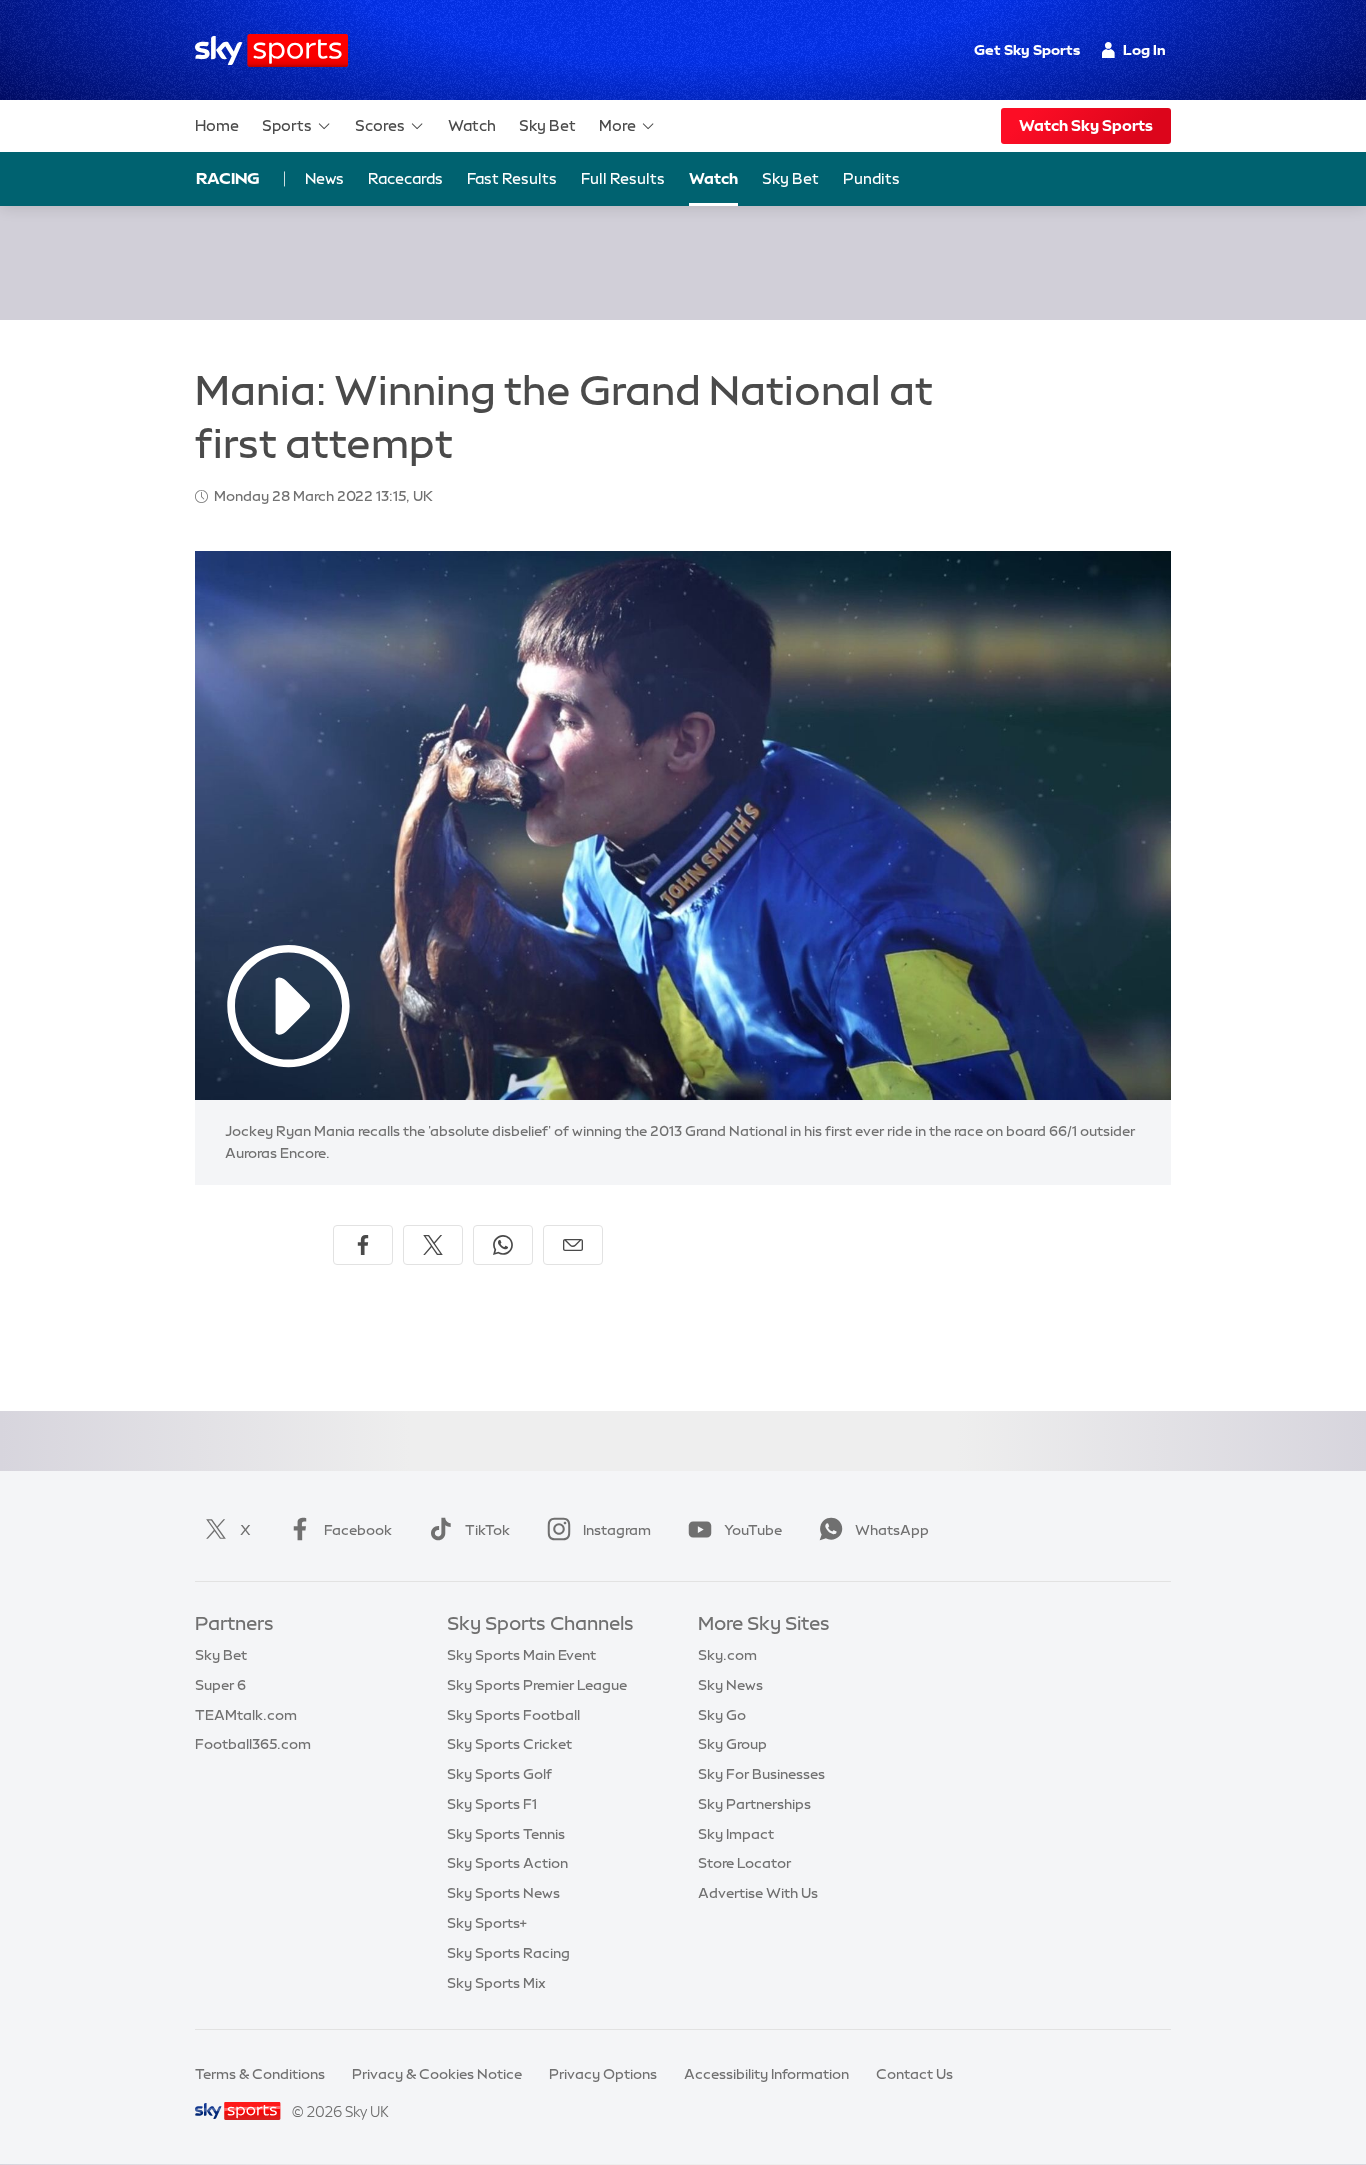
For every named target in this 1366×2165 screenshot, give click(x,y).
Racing (228, 178)
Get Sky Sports (1027, 50)
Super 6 (220, 1685)
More (617, 125)
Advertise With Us (758, 1893)
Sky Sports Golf (499, 1774)
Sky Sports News (503, 1893)
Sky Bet (547, 125)
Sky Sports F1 (492, 1804)
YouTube (753, 1530)
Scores (380, 125)
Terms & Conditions (260, 2074)
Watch (472, 125)
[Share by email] (573, 1245)
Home (217, 125)
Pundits (871, 178)
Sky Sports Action (507, 1863)
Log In (1144, 50)
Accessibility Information (766, 2074)
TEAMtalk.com (246, 1715)
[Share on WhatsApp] (503, 1245)
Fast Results (512, 178)
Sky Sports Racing (508, 1953)
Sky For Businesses (761, 1774)
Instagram (617, 1530)
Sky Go (722, 1715)
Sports (287, 125)
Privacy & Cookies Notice (437, 2074)
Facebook (358, 1530)
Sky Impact (736, 1834)
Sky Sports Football (513, 1715)
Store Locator (744, 1863)
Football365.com (253, 1744)
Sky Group (732, 1744)
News (324, 178)
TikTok (487, 1530)
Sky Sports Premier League (537, 1685)
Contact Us (914, 2074)
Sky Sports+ (487, 1923)
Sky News (730, 1685)
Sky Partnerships (754, 1804)
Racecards (405, 178)
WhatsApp (892, 1530)
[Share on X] (433, 1245)
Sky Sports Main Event (521, 1655)
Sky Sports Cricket (509, 1744)
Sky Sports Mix (496, 1983)
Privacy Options (603, 2074)
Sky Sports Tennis (506, 1834)
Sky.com (727, 1655)
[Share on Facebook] (363, 1245)
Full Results (623, 178)
